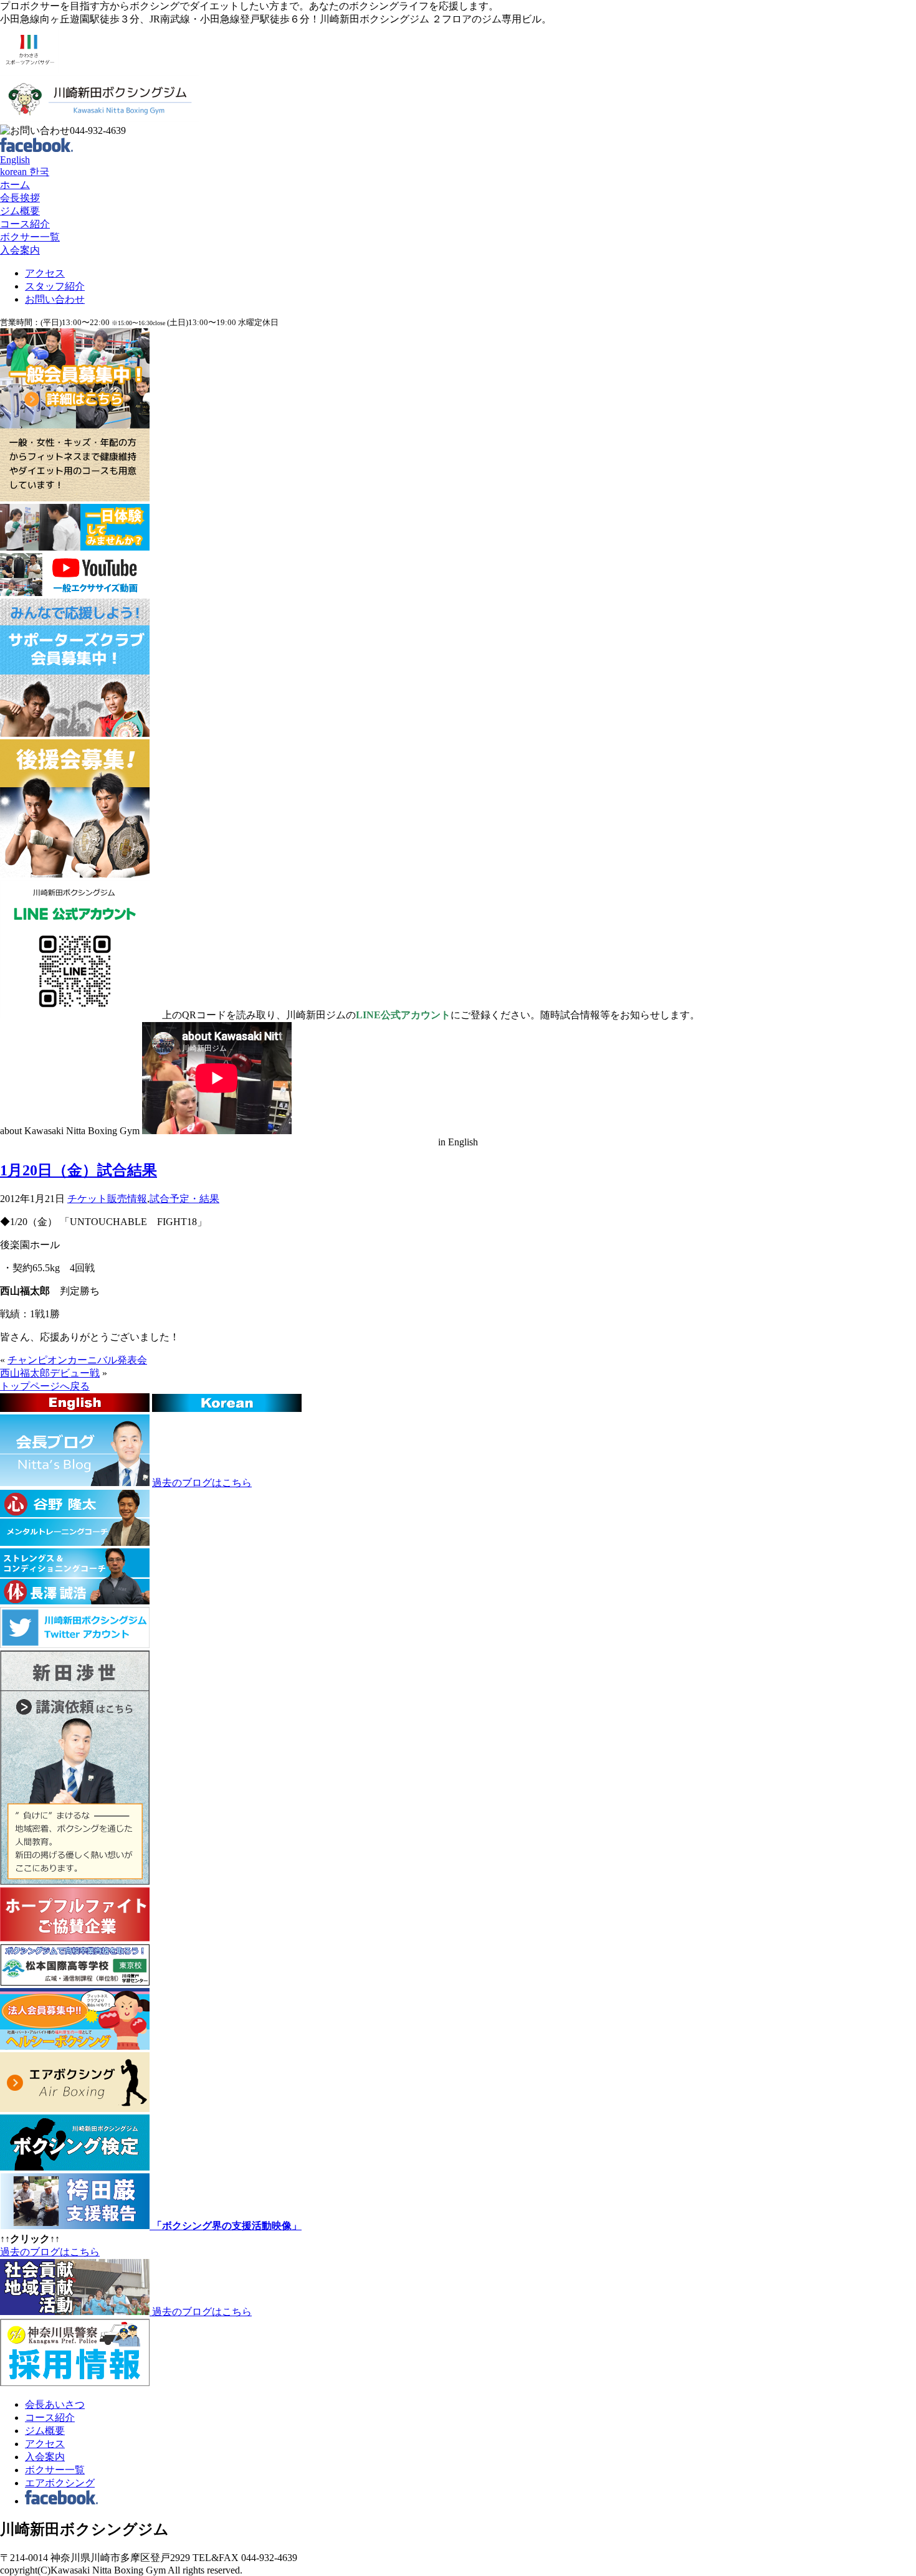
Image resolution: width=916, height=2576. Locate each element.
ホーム (15, 185)
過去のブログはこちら (202, 1483)
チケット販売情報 (107, 1199)
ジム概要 (20, 211)
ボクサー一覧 (30, 237)
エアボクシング (60, 2483)
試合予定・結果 (184, 1199)
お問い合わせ (55, 299)
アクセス (45, 273)
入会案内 (20, 250)
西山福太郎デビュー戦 (50, 1373)
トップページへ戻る (45, 1386)
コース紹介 (25, 224)
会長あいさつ (55, 2404)
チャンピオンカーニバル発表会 (77, 1360)
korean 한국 (25, 172)
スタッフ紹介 (55, 286)
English (15, 160)
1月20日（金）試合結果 (79, 1170)
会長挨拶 (20, 198)
